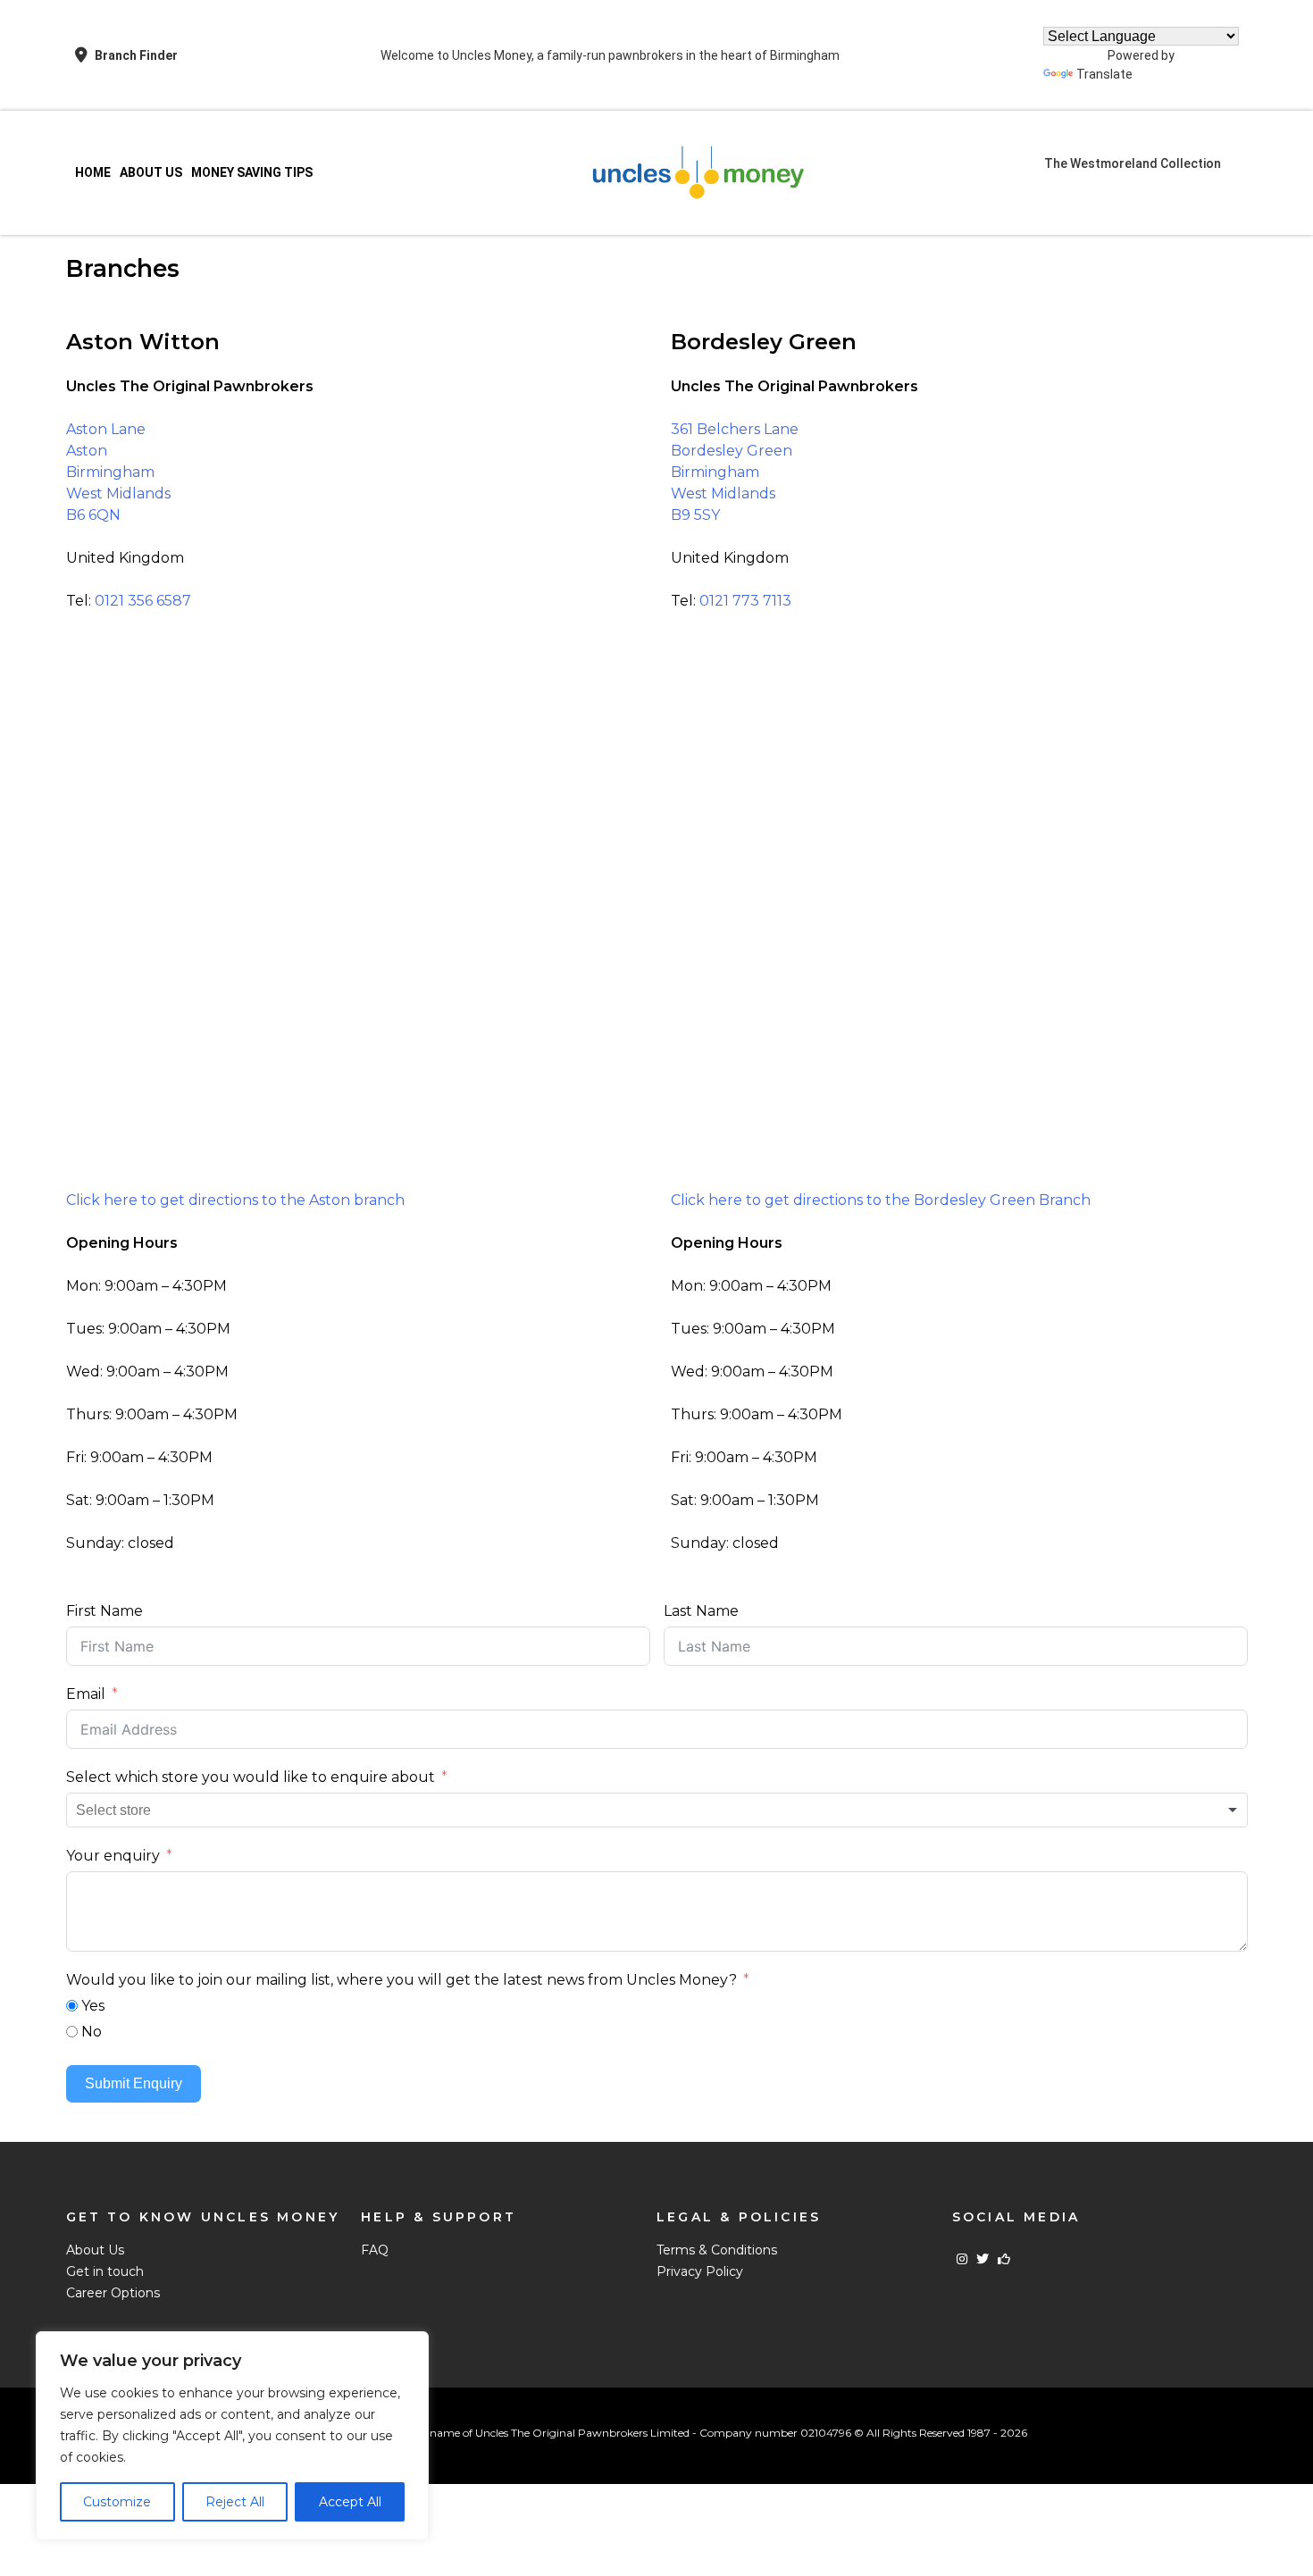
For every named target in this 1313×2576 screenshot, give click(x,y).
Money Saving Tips (252, 172)
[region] (232, 2436)
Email (86, 1694)
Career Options (113, 2293)
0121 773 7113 (745, 601)
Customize (117, 2502)
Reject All (235, 2502)
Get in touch (105, 2271)
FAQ (375, 2250)
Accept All (350, 2502)
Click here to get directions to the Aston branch (235, 1200)
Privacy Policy (700, 2271)
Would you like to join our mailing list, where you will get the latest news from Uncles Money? (401, 1980)
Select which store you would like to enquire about (251, 1777)
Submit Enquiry (134, 2083)
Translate (1104, 74)
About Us (151, 172)
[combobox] (657, 1811)
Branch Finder (136, 55)
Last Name (701, 1611)
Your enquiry (113, 1856)
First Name (105, 1611)
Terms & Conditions (717, 2250)
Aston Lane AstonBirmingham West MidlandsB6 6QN (118, 472)
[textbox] (128, 1811)
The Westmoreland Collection (1133, 163)
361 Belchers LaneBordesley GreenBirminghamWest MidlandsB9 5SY (735, 472)
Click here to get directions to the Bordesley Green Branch (881, 1200)
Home (93, 172)
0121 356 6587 (143, 601)
